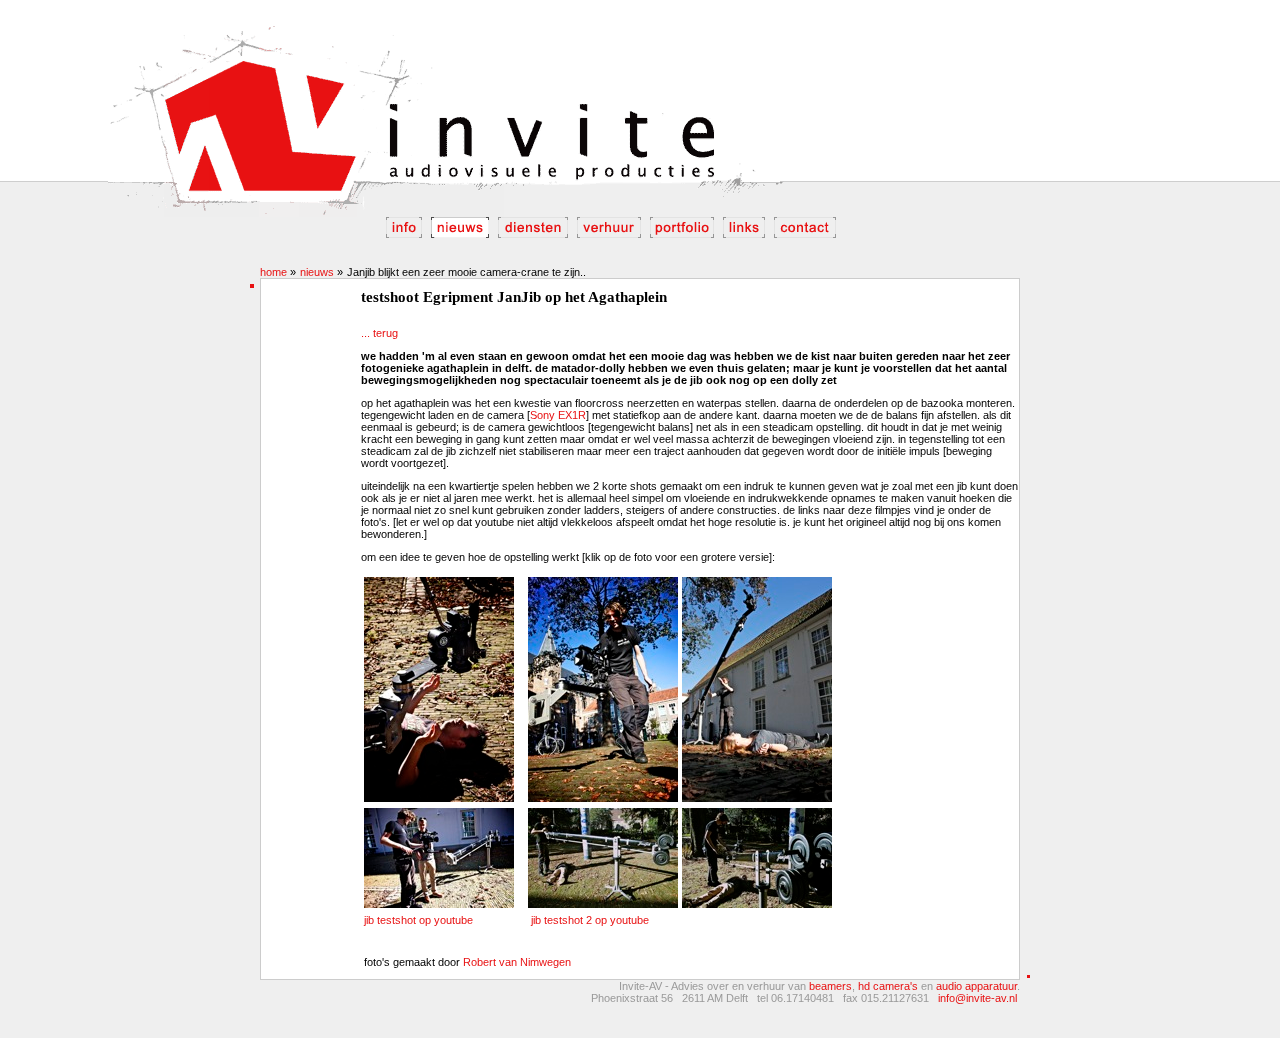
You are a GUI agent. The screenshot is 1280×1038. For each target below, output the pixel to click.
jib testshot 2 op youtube (588, 920)
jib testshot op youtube (418, 920)
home (273, 272)
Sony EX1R (558, 415)
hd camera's (888, 986)
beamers (830, 986)
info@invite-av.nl (977, 998)
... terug (379, 333)
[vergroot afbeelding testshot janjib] (439, 798)
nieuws (317, 272)
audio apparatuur (976, 986)
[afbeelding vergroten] (757, 798)
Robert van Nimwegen (517, 962)
